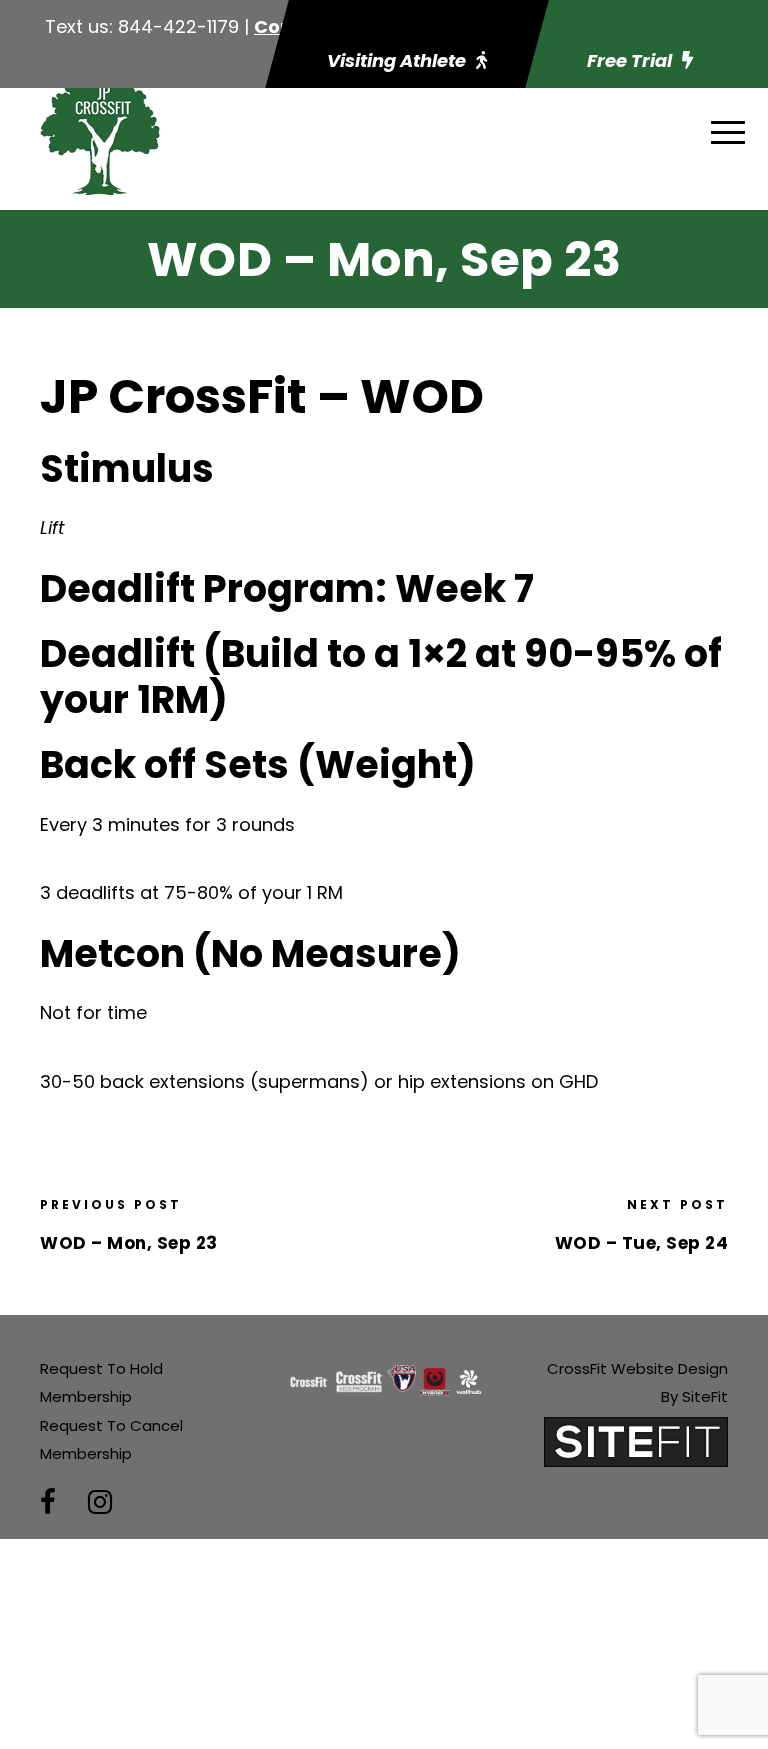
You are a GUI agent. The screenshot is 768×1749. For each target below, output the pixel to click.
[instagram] (100, 1502)
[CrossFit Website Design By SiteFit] (636, 1440)
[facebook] (48, 1502)
